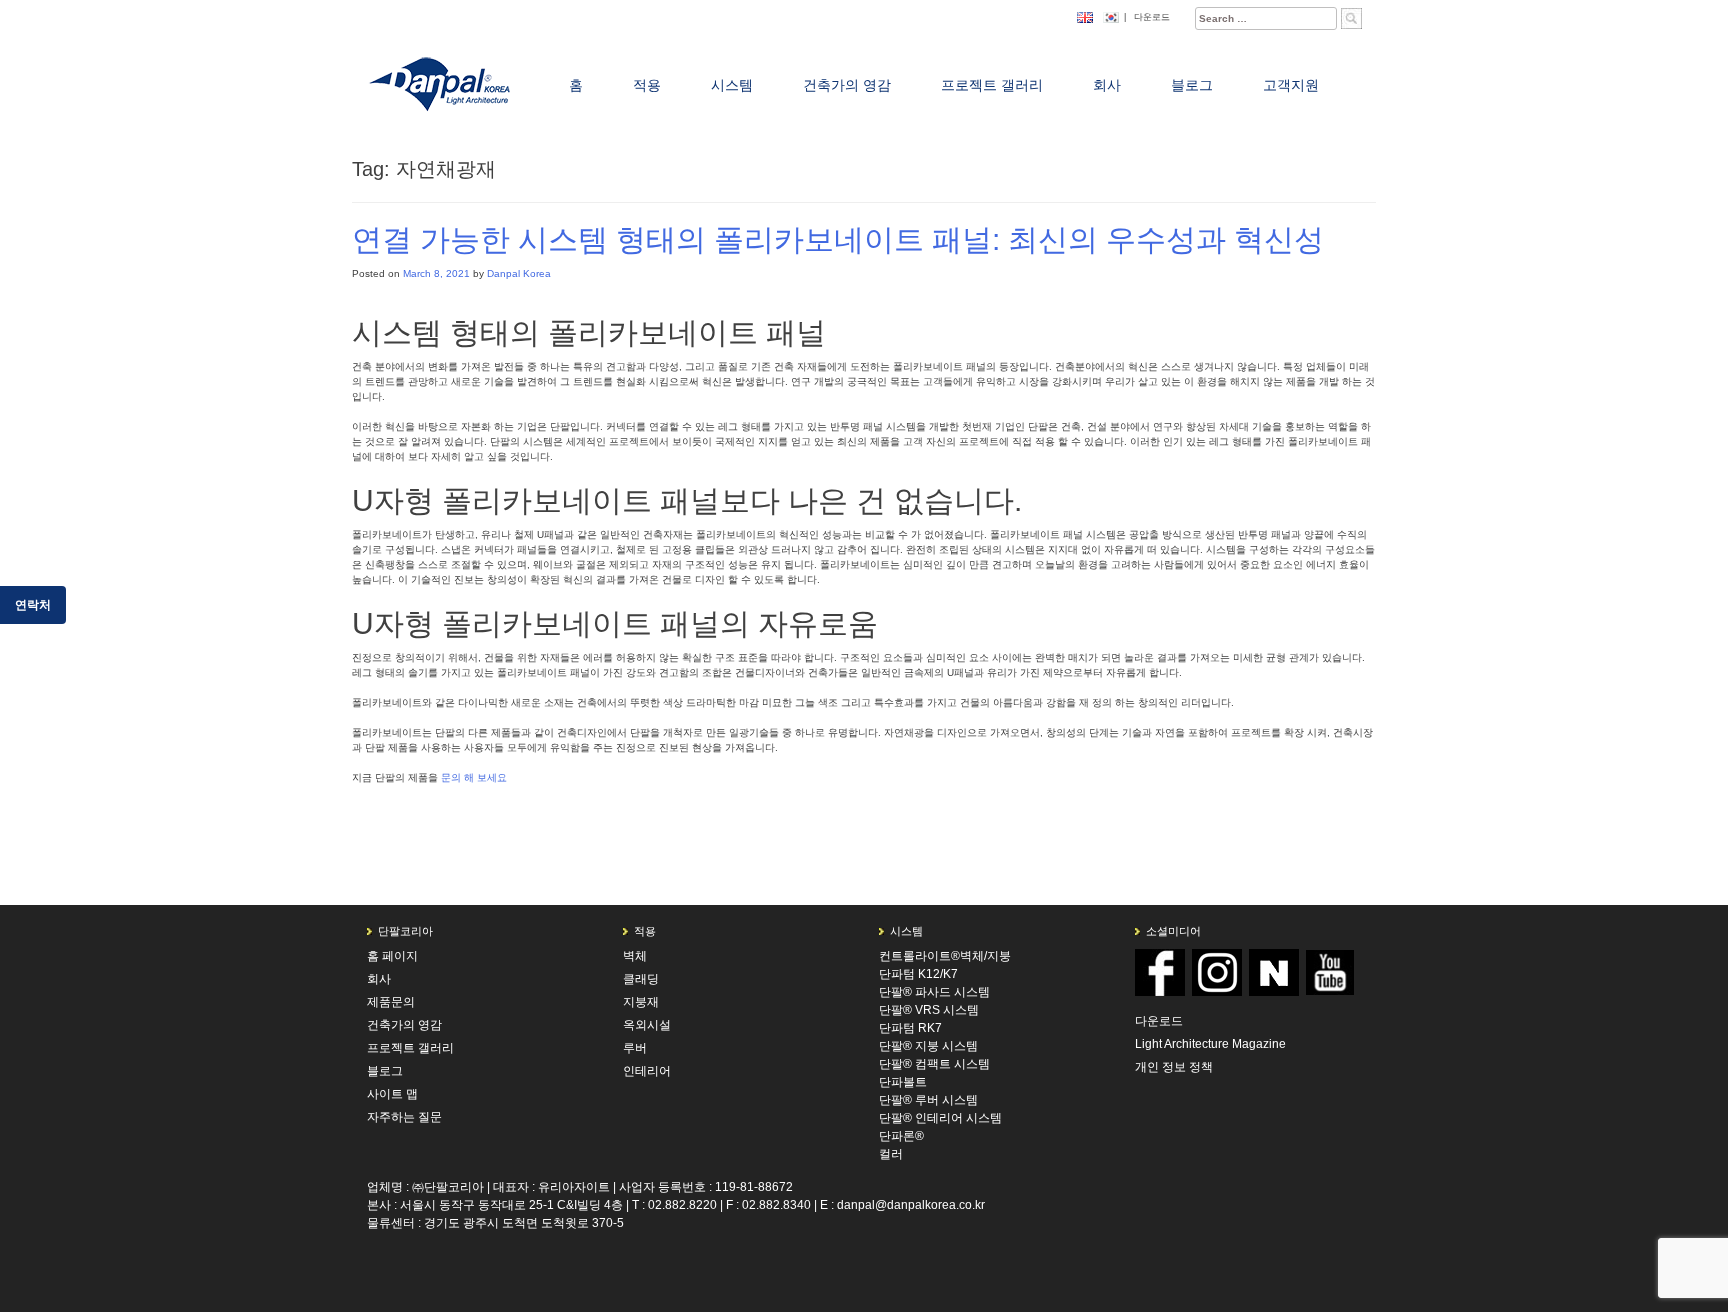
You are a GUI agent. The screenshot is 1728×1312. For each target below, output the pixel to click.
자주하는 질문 (404, 1117)
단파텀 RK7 (910, 1028)
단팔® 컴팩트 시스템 (934, 1064)
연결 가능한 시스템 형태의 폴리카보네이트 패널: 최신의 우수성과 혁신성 (838, 239)
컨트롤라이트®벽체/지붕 (945, 956)
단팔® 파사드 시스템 (934, 992)
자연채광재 (881, 807)
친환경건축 (937, 807)
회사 (379, 979)
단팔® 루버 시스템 (928, 1100)
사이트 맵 (392, 1094)
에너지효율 (993, 807)
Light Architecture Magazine (1210, 1044)
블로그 (385, 1071)
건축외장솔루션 (546, 807)
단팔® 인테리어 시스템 (940, 1118)
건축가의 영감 (404, 1025)
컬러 (891, 1154)
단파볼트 (903, 1082)
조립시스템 (825, 807)
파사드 (490, 807)
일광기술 (738, 807)
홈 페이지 (392, 956)
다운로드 (1152, 17)
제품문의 (391, 1002)
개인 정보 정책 (1174, 1067)
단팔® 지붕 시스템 (928, 1046)
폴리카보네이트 (1059, 807)
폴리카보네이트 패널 (633, 807)
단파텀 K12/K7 (918, 974)
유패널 (779, 807)
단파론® (901, 1136)
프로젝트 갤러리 (410, 1048)
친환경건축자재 (434, 807)
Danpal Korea (519, 273)
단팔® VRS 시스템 (929, 1010)
